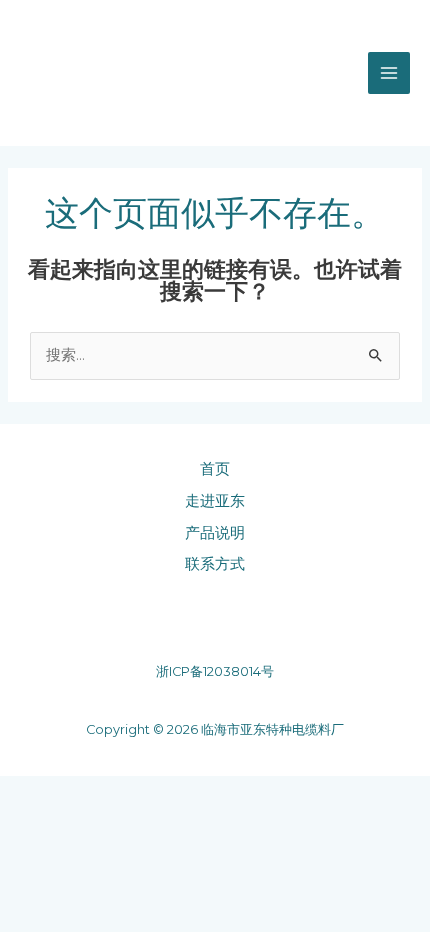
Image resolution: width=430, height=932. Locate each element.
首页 (215, 469)
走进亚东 (215, 501)
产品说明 (215, 533)
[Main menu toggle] (389, 73)
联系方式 (215, 564)
